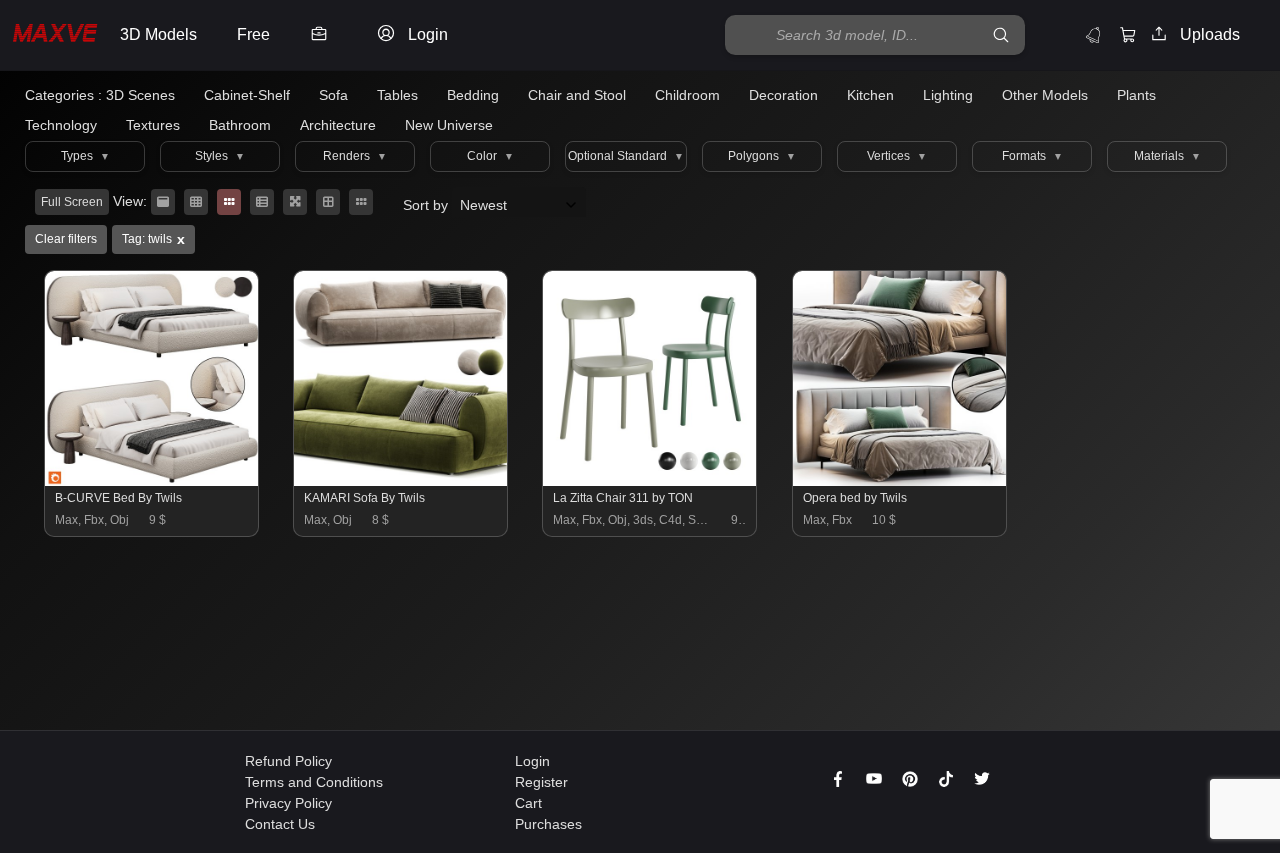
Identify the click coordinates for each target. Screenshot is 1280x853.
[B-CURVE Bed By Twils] (152, 481)
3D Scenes (140, 95)
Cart (528, 803)
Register (541, 782)
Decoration (783, 95)
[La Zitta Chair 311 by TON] (650, 481)
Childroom (687, 95)
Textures (153, 125)
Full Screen (72, 202)
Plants (1136, 95)
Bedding (473, 95)
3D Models (158, 34)
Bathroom (240, 125)
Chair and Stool (577, 95)
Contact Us (280, 824)
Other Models (1045, 95)
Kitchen (870, 95)
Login (532, 761)
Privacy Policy (288, 803)
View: (130, 201)
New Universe (449, 125)
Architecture (338, 125)
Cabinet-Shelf (247, 95)
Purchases (548, 824)
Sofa (333, 95)
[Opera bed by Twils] (900, 481)
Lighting (948, 95)
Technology (61, 125)
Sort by (427, 205)
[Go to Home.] (55, 35)
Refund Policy (288, 761)
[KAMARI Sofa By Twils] (401, 481)
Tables (397, 95)
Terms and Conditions (314, 782)
